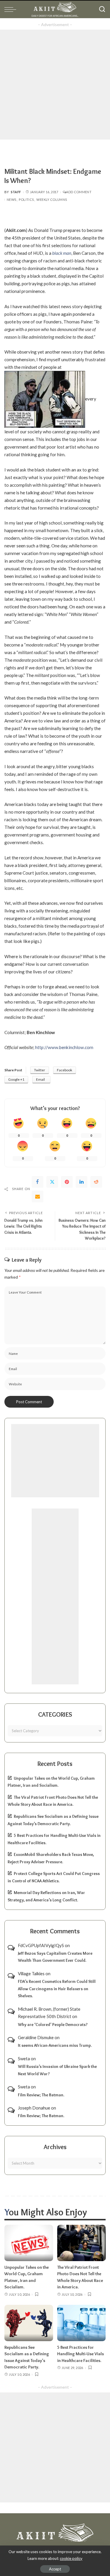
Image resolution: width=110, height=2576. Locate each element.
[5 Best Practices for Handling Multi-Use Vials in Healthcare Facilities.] (82, 2323)
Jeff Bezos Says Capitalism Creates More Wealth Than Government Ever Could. (55, 1957)
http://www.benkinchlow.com (64, 1047)
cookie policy (71, 2558)
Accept (55, 2569)
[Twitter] (52, 1182)
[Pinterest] (67, 1182)
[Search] (102, 9)
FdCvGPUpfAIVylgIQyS (41, 1945)
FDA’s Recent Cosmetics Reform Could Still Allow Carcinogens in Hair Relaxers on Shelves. (57, 1989)
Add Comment (79, 192)
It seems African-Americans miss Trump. (55, 2045)
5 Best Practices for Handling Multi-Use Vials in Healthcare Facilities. (81, 2354)
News (11, 200)
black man (62, 253)
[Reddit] (96, 1182)
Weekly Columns (52, 200)
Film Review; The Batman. (41, 2095)
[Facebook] (38, 1182)
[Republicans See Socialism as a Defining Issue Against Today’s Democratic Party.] (29, 2323)
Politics (26, 200)
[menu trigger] (12, 9)
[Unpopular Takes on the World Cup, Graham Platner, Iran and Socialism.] (29, 2243)
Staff (16, 192)
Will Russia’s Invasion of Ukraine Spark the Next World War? (57, 2070)
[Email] (38, 1197)
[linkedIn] (82, 1182)
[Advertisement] (55, 85)
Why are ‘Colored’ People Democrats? (53, 2025)
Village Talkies (31, 1973)
